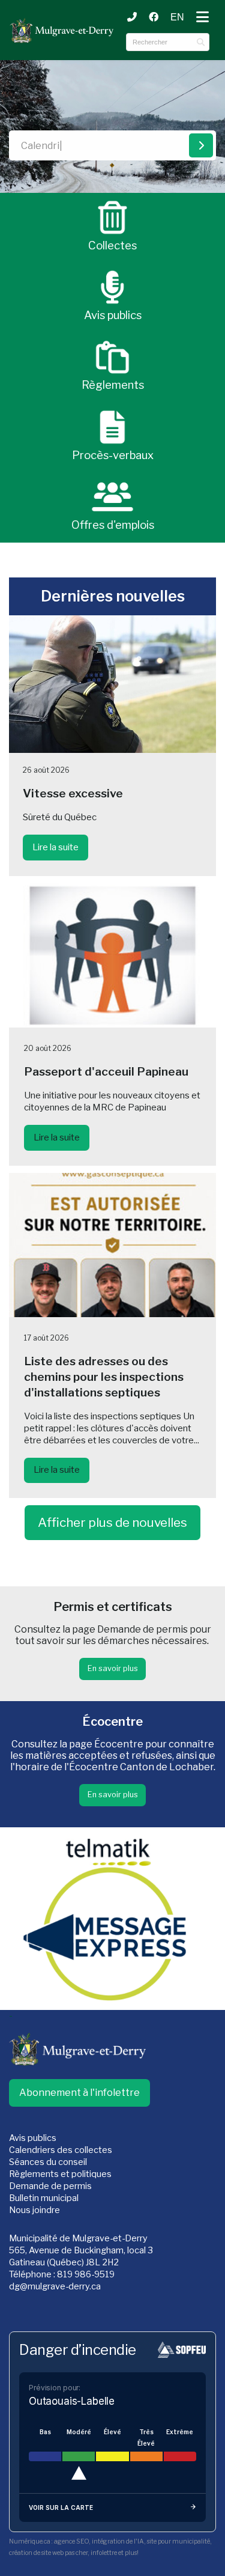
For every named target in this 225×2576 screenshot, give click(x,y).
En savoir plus (113, 1668)
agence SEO (71, 2541)
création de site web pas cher (48, 2553)
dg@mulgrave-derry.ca (55, 2286)
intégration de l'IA (118, 2541)
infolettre (104, 2553)
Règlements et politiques (60, 2174)
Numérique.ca (30, 2541)
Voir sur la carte (61, 2507)
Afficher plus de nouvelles (112, 1522)
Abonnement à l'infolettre (79, 2093)
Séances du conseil (48, 2162)
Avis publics (33, 2138)
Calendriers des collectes (61, 2150)
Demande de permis (50, 2186)
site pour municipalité (178, 2541)
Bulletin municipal (44, 2198)
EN (177, 17)
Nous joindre (34, 2210)
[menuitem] (177, 17)
